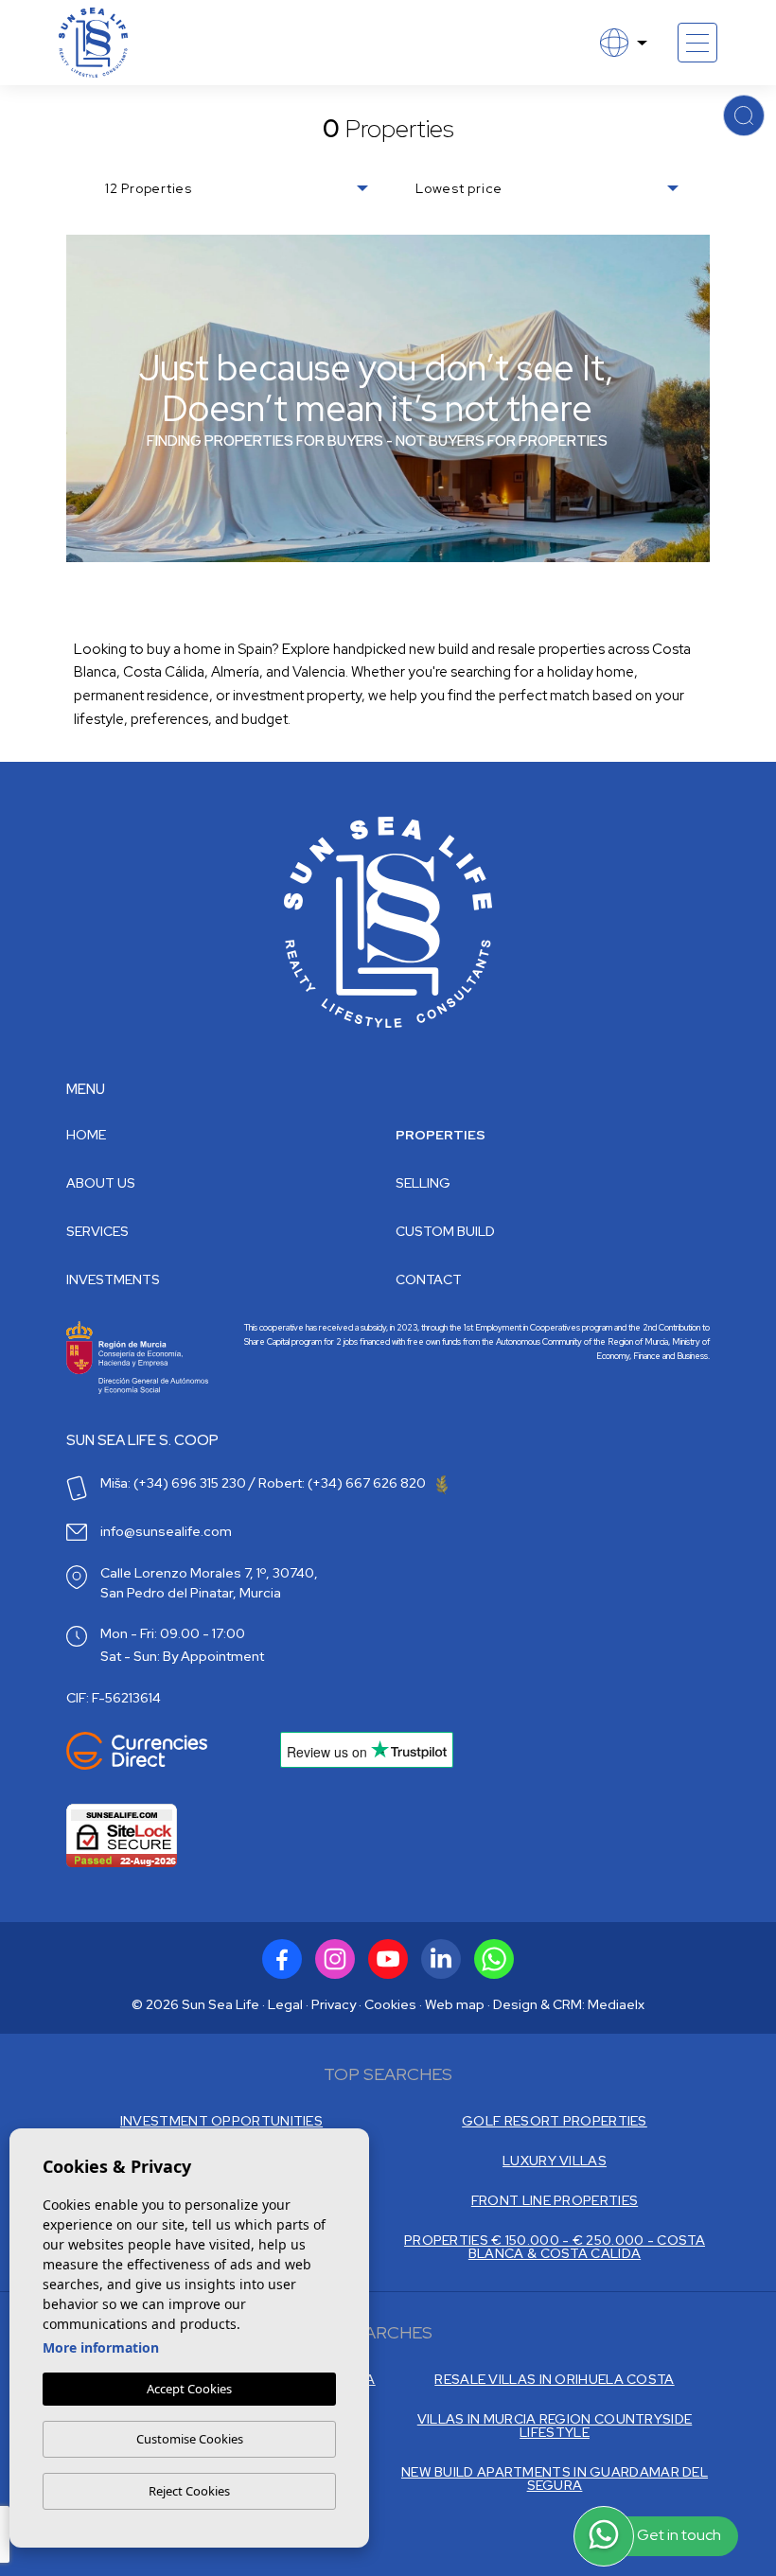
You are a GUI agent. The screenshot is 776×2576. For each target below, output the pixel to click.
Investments (113, 1279)
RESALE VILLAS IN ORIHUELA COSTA (554, 2379)
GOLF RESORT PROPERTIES (555, 2121)
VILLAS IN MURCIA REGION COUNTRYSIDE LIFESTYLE (555, 2426)
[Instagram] (335, 1959)
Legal (285, 2004)
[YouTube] (388, 1959)
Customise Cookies (190, 2439)
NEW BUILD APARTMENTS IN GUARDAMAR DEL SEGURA (555, 2479)
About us (101, 1183)
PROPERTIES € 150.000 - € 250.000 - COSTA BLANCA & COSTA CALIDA (555, 2247)
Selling (423, 1183)
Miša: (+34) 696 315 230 (173, 1483)
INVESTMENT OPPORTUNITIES (221, 2121)
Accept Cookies (189, 2389)
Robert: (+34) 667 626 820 (344, 1483)
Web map (455, 2004)
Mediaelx (616, 2004)
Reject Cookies (189, 2491)
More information (101, 2347)
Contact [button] (429, 1279)
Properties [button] (441, 1135)
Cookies (390, 2004)
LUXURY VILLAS (555, 2161)
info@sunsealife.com (166, 1531)
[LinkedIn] (441, 1959)
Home (86, 1135)
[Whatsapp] (494, 1959)
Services (97, 1231)
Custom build (445, 1231)
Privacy (334, 2004)
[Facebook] (282, 1959)
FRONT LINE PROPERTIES (555, 2200)
